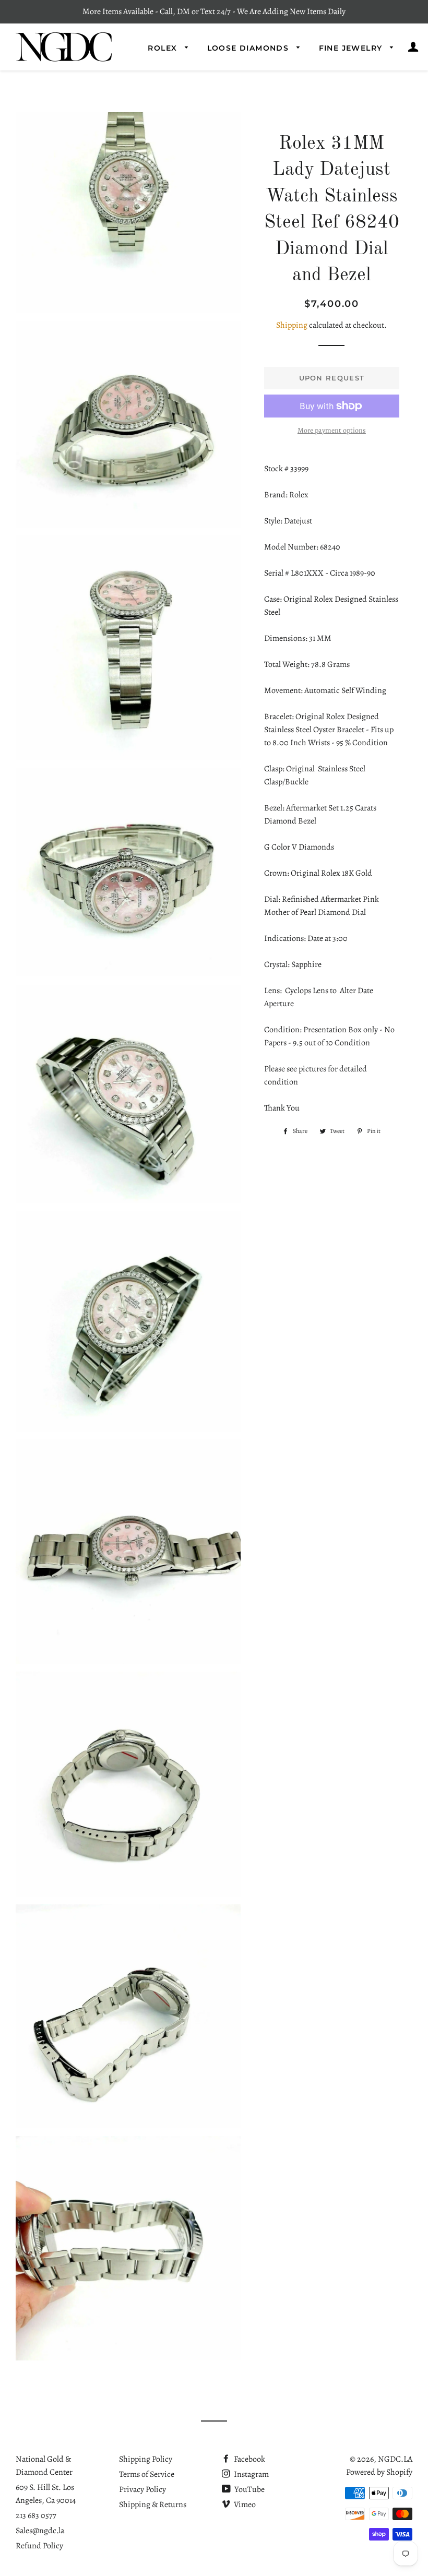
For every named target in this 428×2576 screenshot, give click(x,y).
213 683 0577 (36, 2515)
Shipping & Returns (153, 2505)
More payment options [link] (332, 430)
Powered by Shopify (379, 2472)
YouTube (249, 2489)
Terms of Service (147, 2474)
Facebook (249, 2459)
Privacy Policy (142, 2489)
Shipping (292, 325)
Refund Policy (39, 2546)
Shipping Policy (146, 2459)
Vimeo (244, 2505)
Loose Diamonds (249, 48)
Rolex (164, 48)
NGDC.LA (395, 2459)
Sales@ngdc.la (40, 2531)
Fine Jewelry (352, 48)
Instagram (251, 2474)
